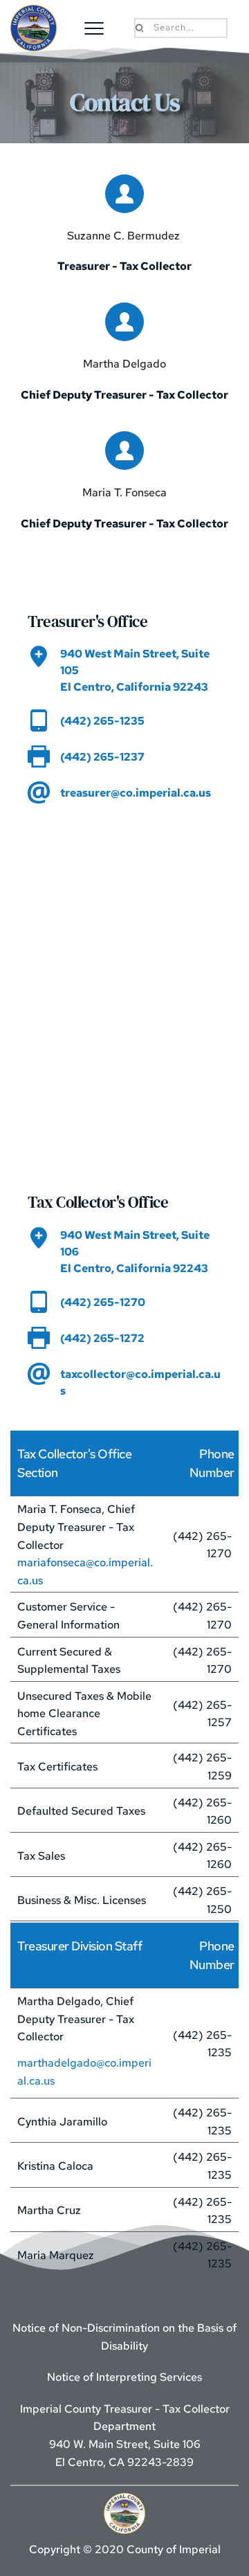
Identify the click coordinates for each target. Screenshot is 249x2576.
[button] (94, 28)
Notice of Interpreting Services (124, 2377)
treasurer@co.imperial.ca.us (136, 793)
